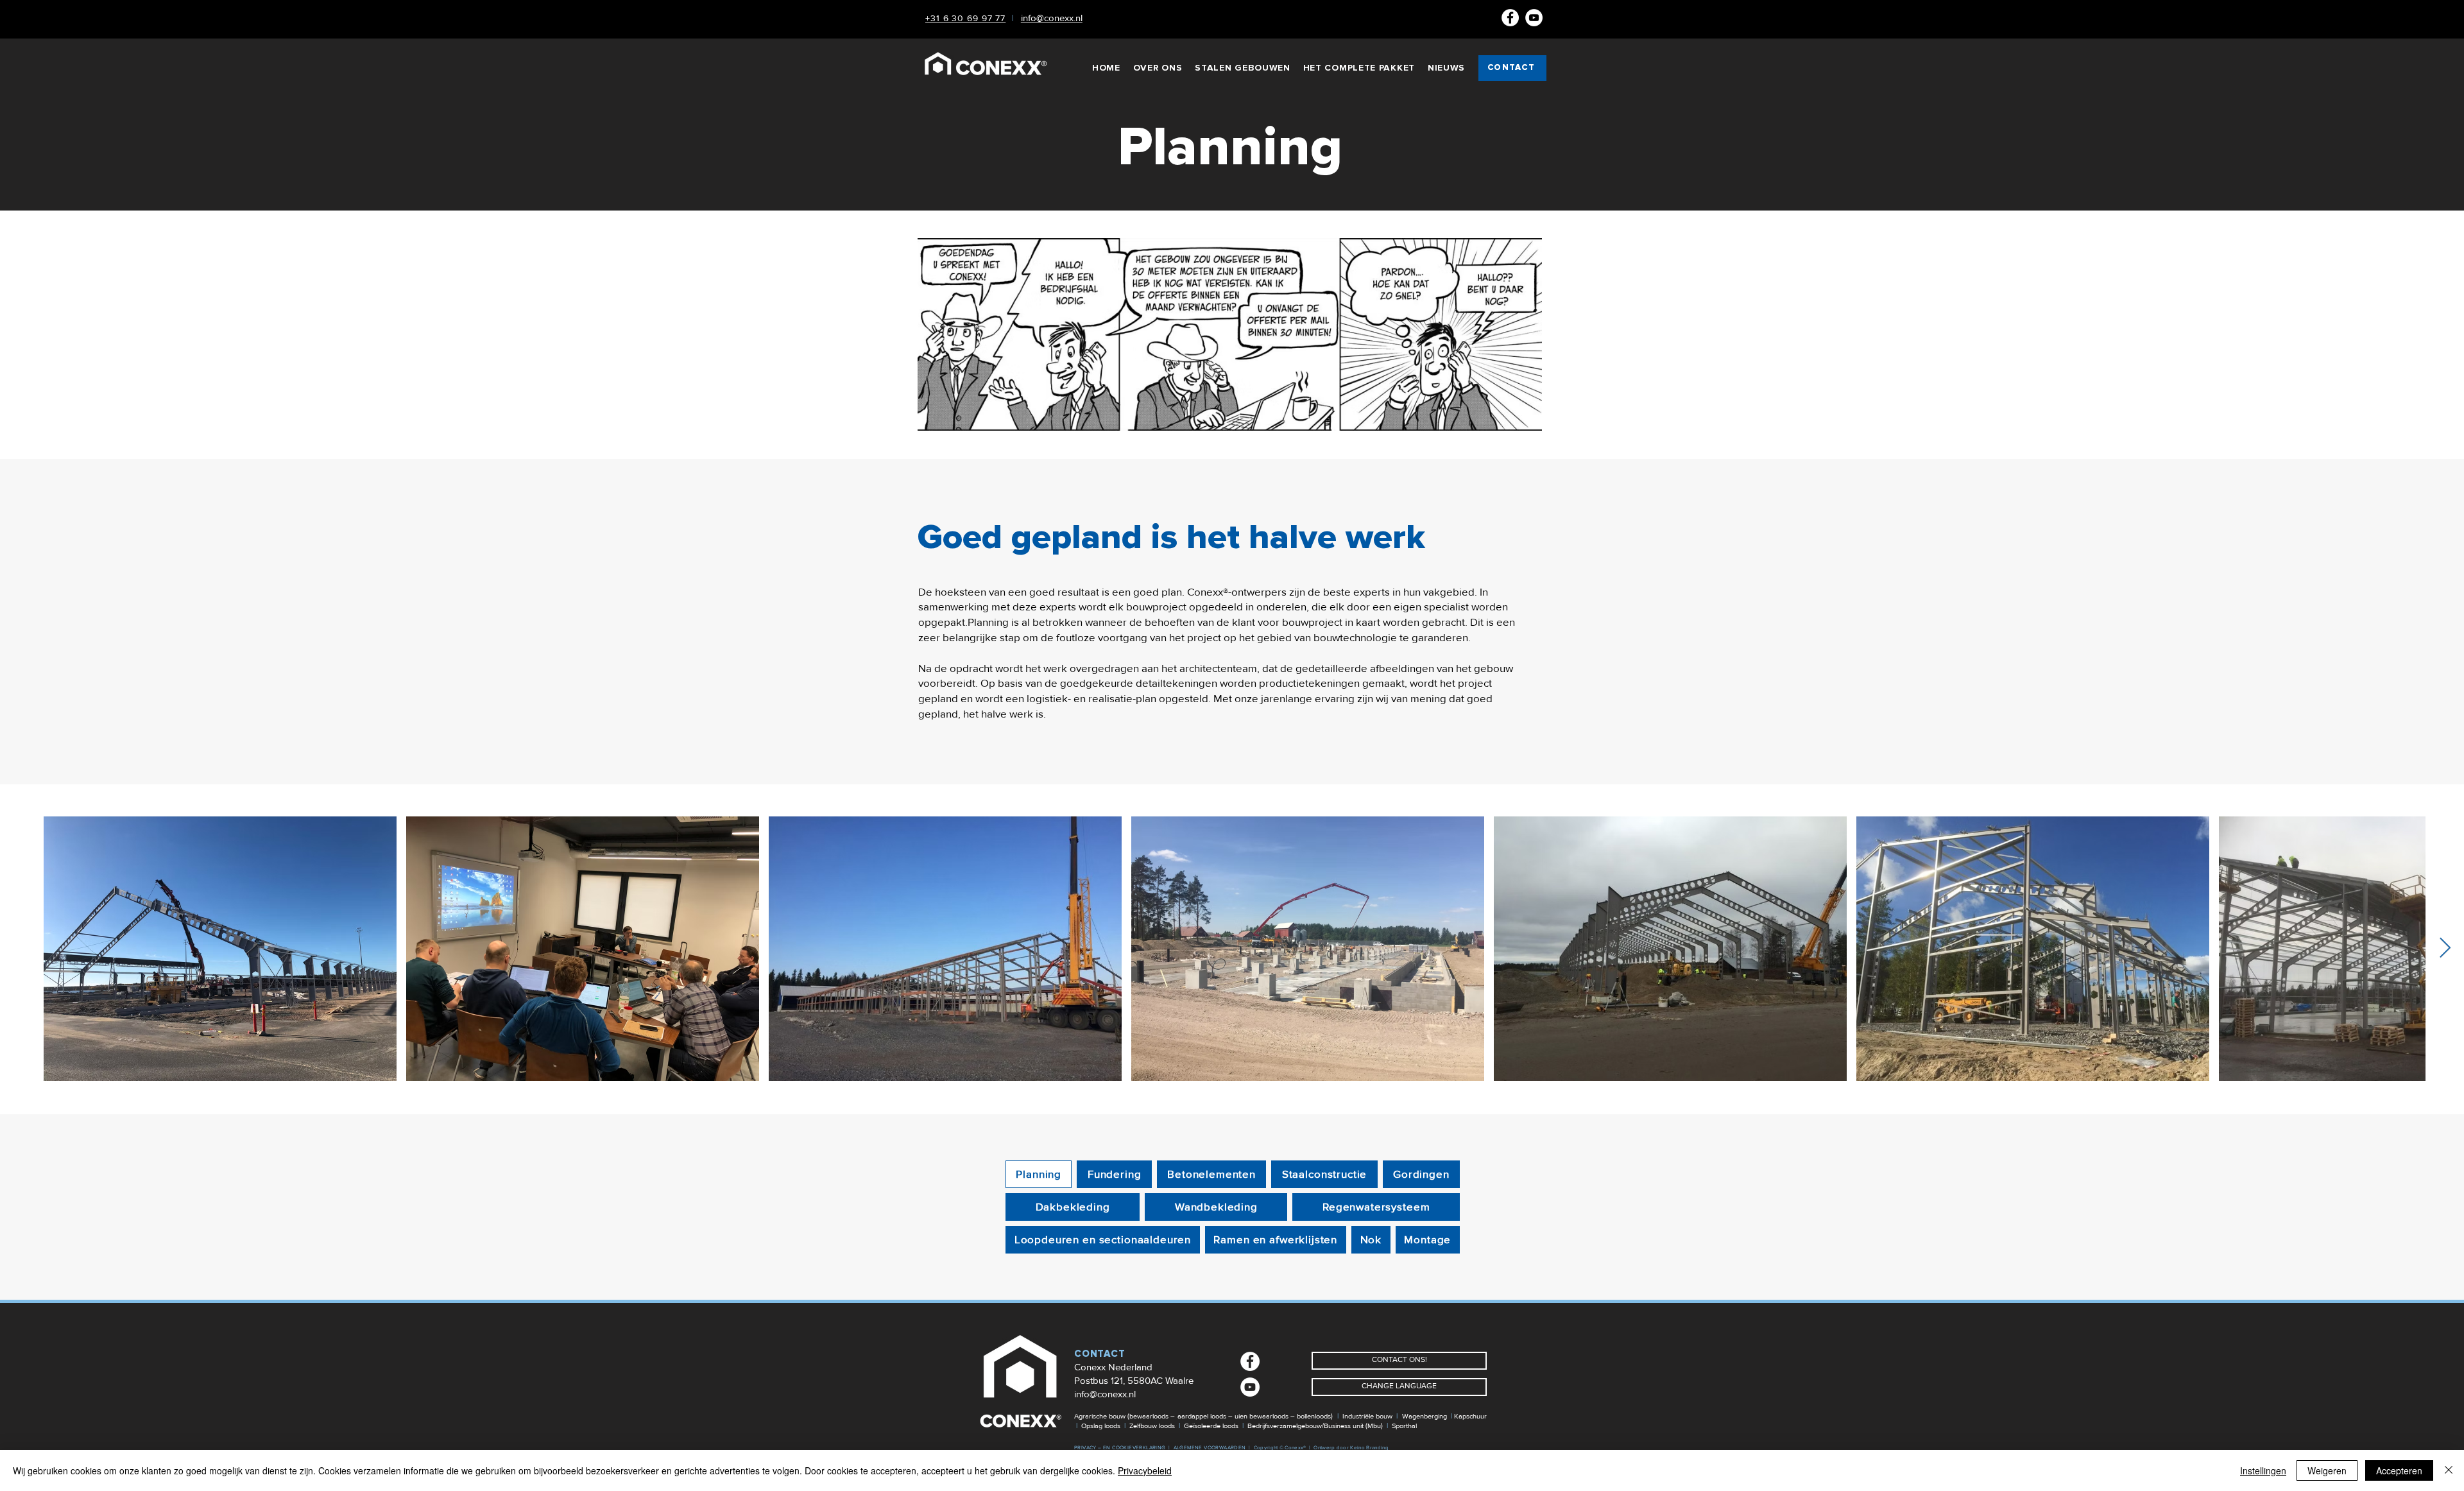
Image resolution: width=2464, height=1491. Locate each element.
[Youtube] (1534, 18)
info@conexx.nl (1105, 1394)
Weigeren (2327, 1470)
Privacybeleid (1145, 1470)
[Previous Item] (19, 949)
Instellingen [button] (2263, 1470)
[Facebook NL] (1510, 18)
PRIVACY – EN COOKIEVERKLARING (1120, 1448)
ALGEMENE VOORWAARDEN (1210, 1448)
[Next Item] (2445, 949)
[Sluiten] (2449, 1470)
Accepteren (2399, 1470)
